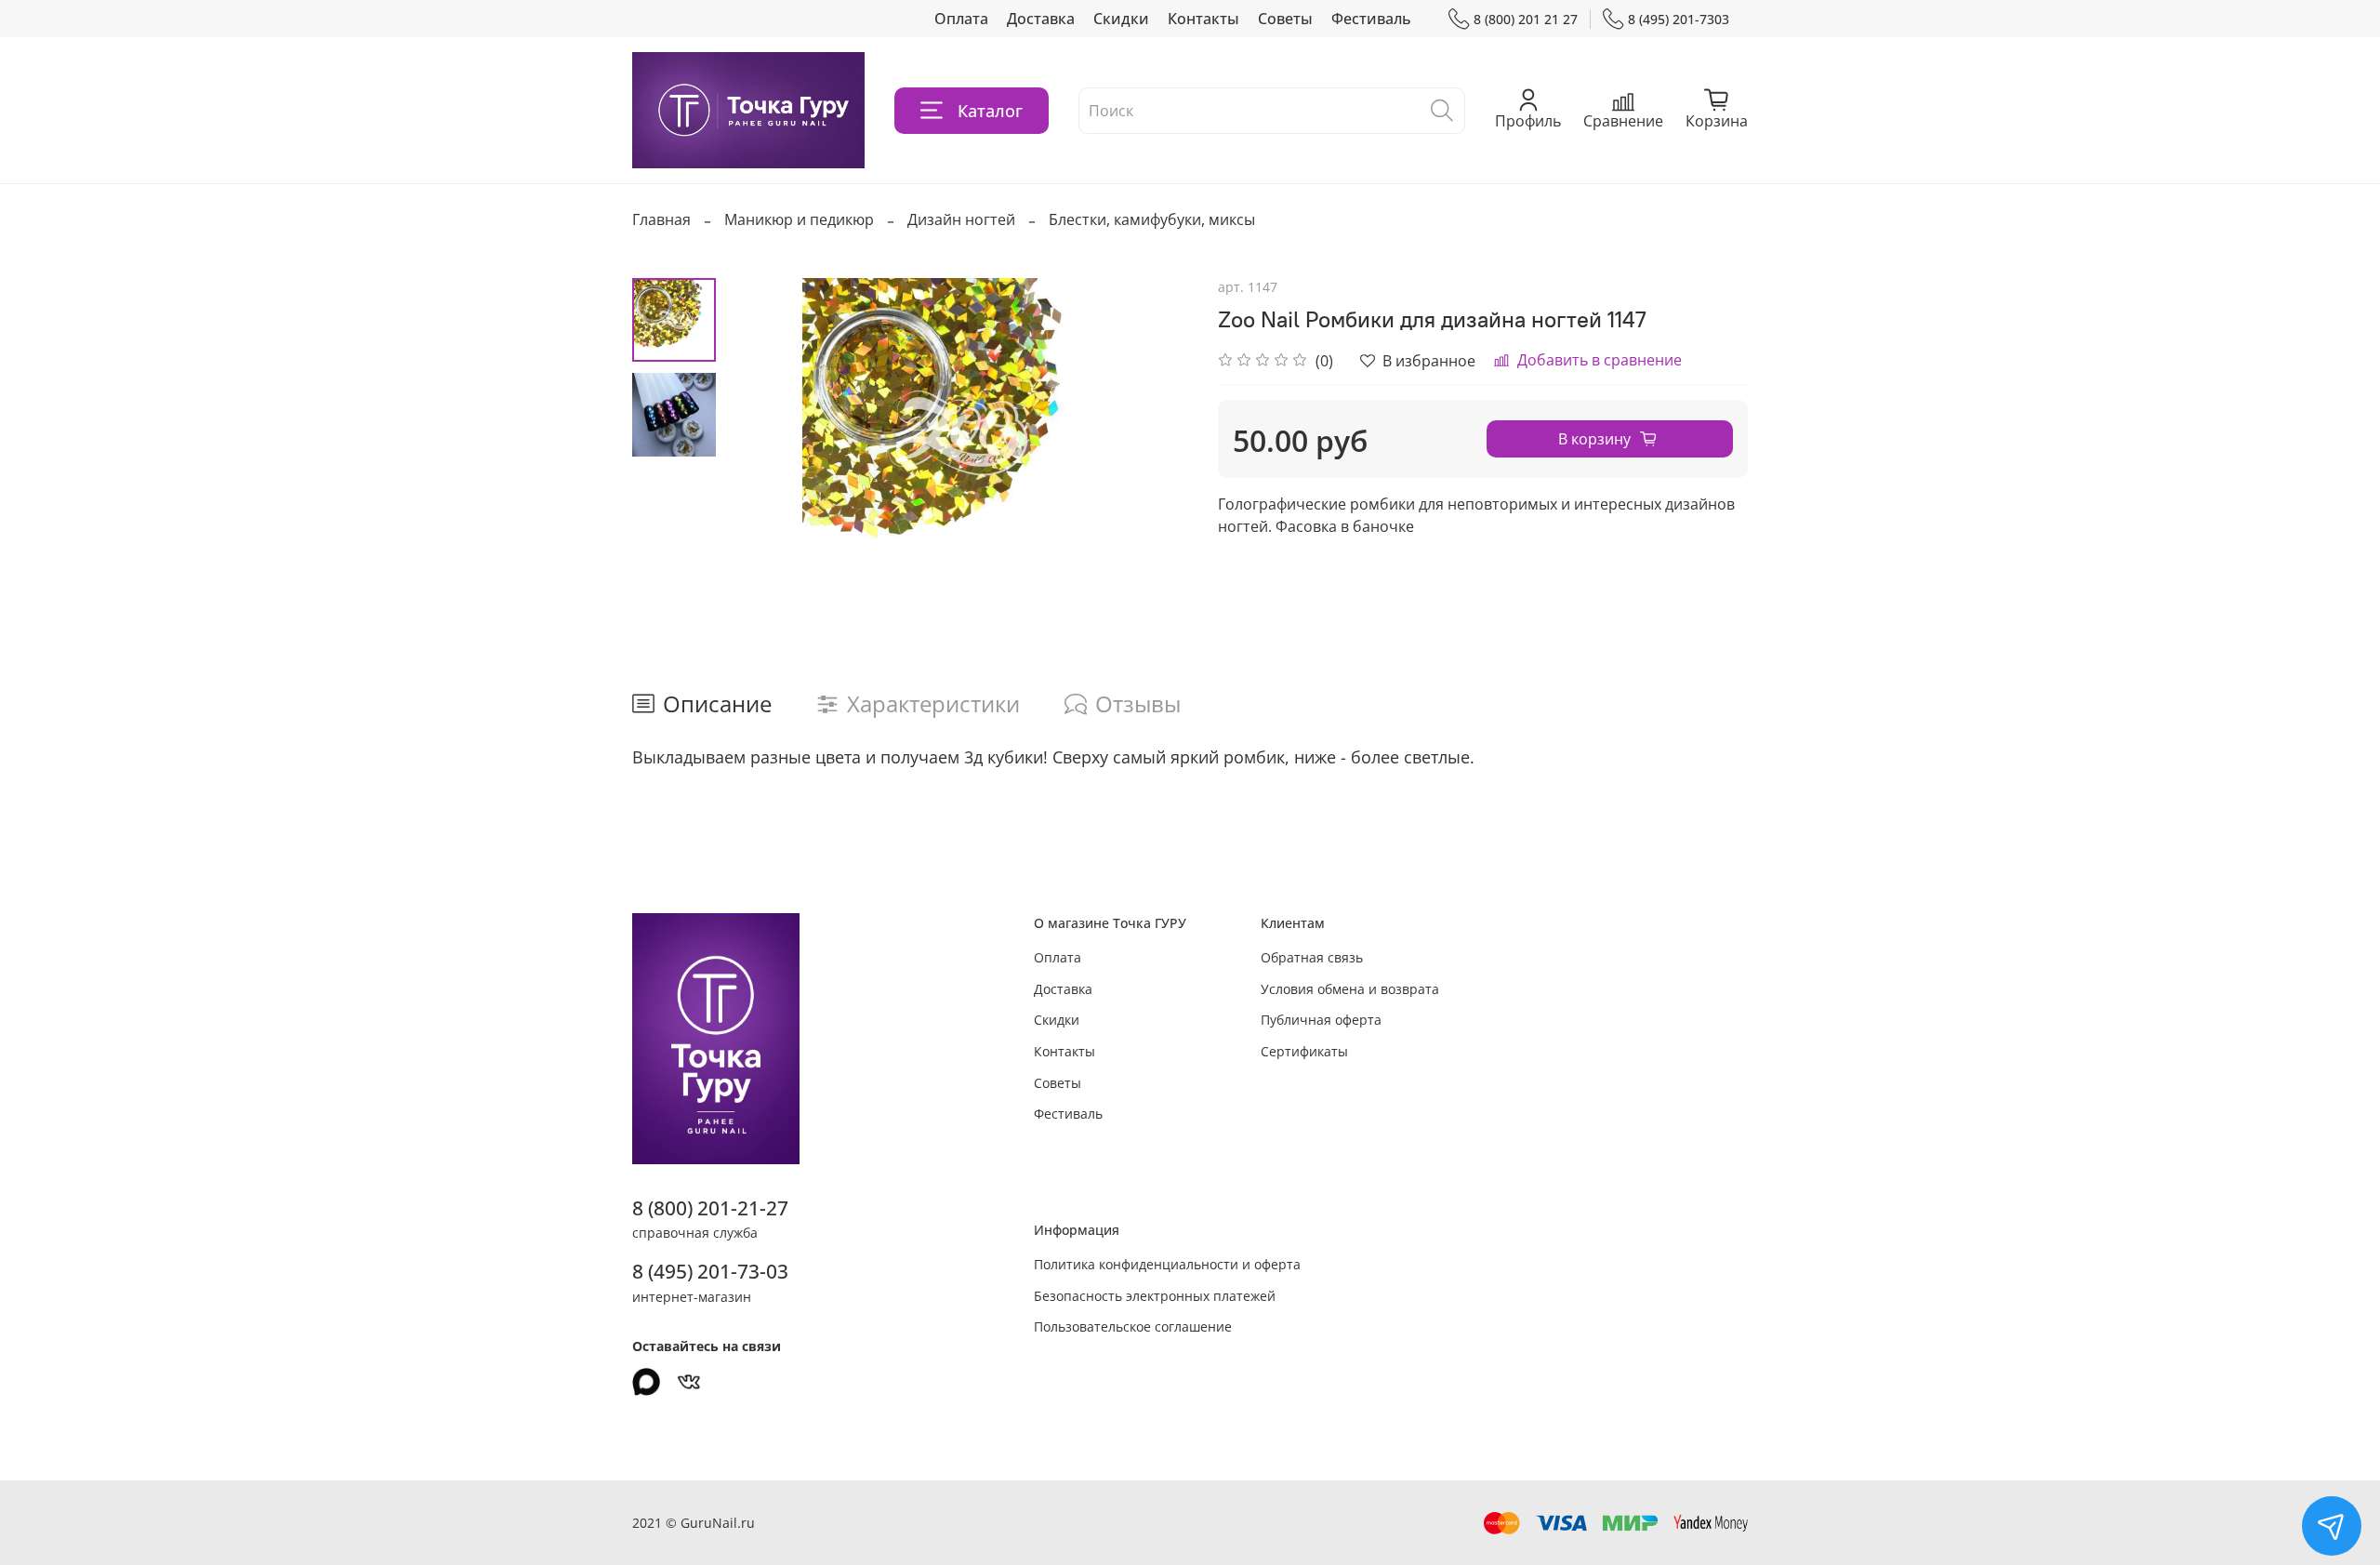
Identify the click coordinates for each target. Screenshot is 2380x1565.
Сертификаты (1304, 1051)
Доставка (1041, 19)
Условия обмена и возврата (1350, 989)
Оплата (961, 19)
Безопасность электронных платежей (1155, 1296)
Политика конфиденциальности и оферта (1167, 1264)
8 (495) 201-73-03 (710, 1271)
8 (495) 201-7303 (1679, 19)
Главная (661, 219)
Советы (1285, 19)
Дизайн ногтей (961, 219)
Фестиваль (1371, 19)
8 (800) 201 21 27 (1526, 19)
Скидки (1121, 19)
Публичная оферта (1321, 1020)
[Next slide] (1153, 432)
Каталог (990, 111)
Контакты (1203, 19)
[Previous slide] (762, 432)
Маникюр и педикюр (799, 219)
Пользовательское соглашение (1133, 1326)
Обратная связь (1312, 957)
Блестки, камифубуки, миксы (1152, 219)
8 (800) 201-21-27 (710, 1208)
